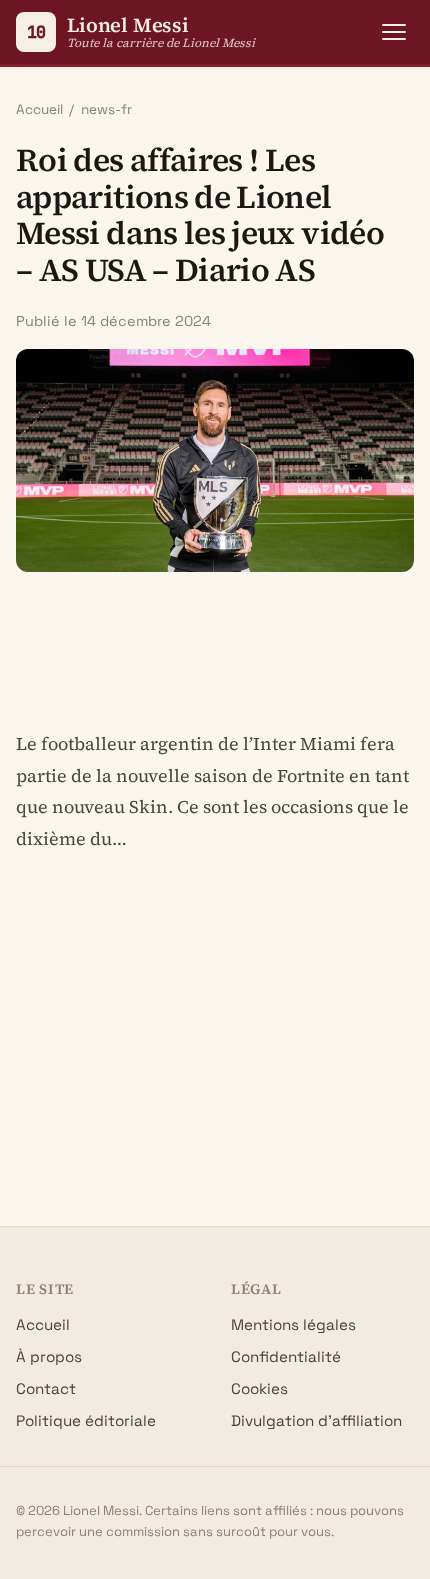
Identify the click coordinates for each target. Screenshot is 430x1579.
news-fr (106, 109)
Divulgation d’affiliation (316, 1420)
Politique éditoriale (86, 1420)
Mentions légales (293, 1324)
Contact (46, 1388)
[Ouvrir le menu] (394, 32)
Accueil (39, 109)
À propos (49, 1356)
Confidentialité (286, 1356)
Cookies (259, 1388)
